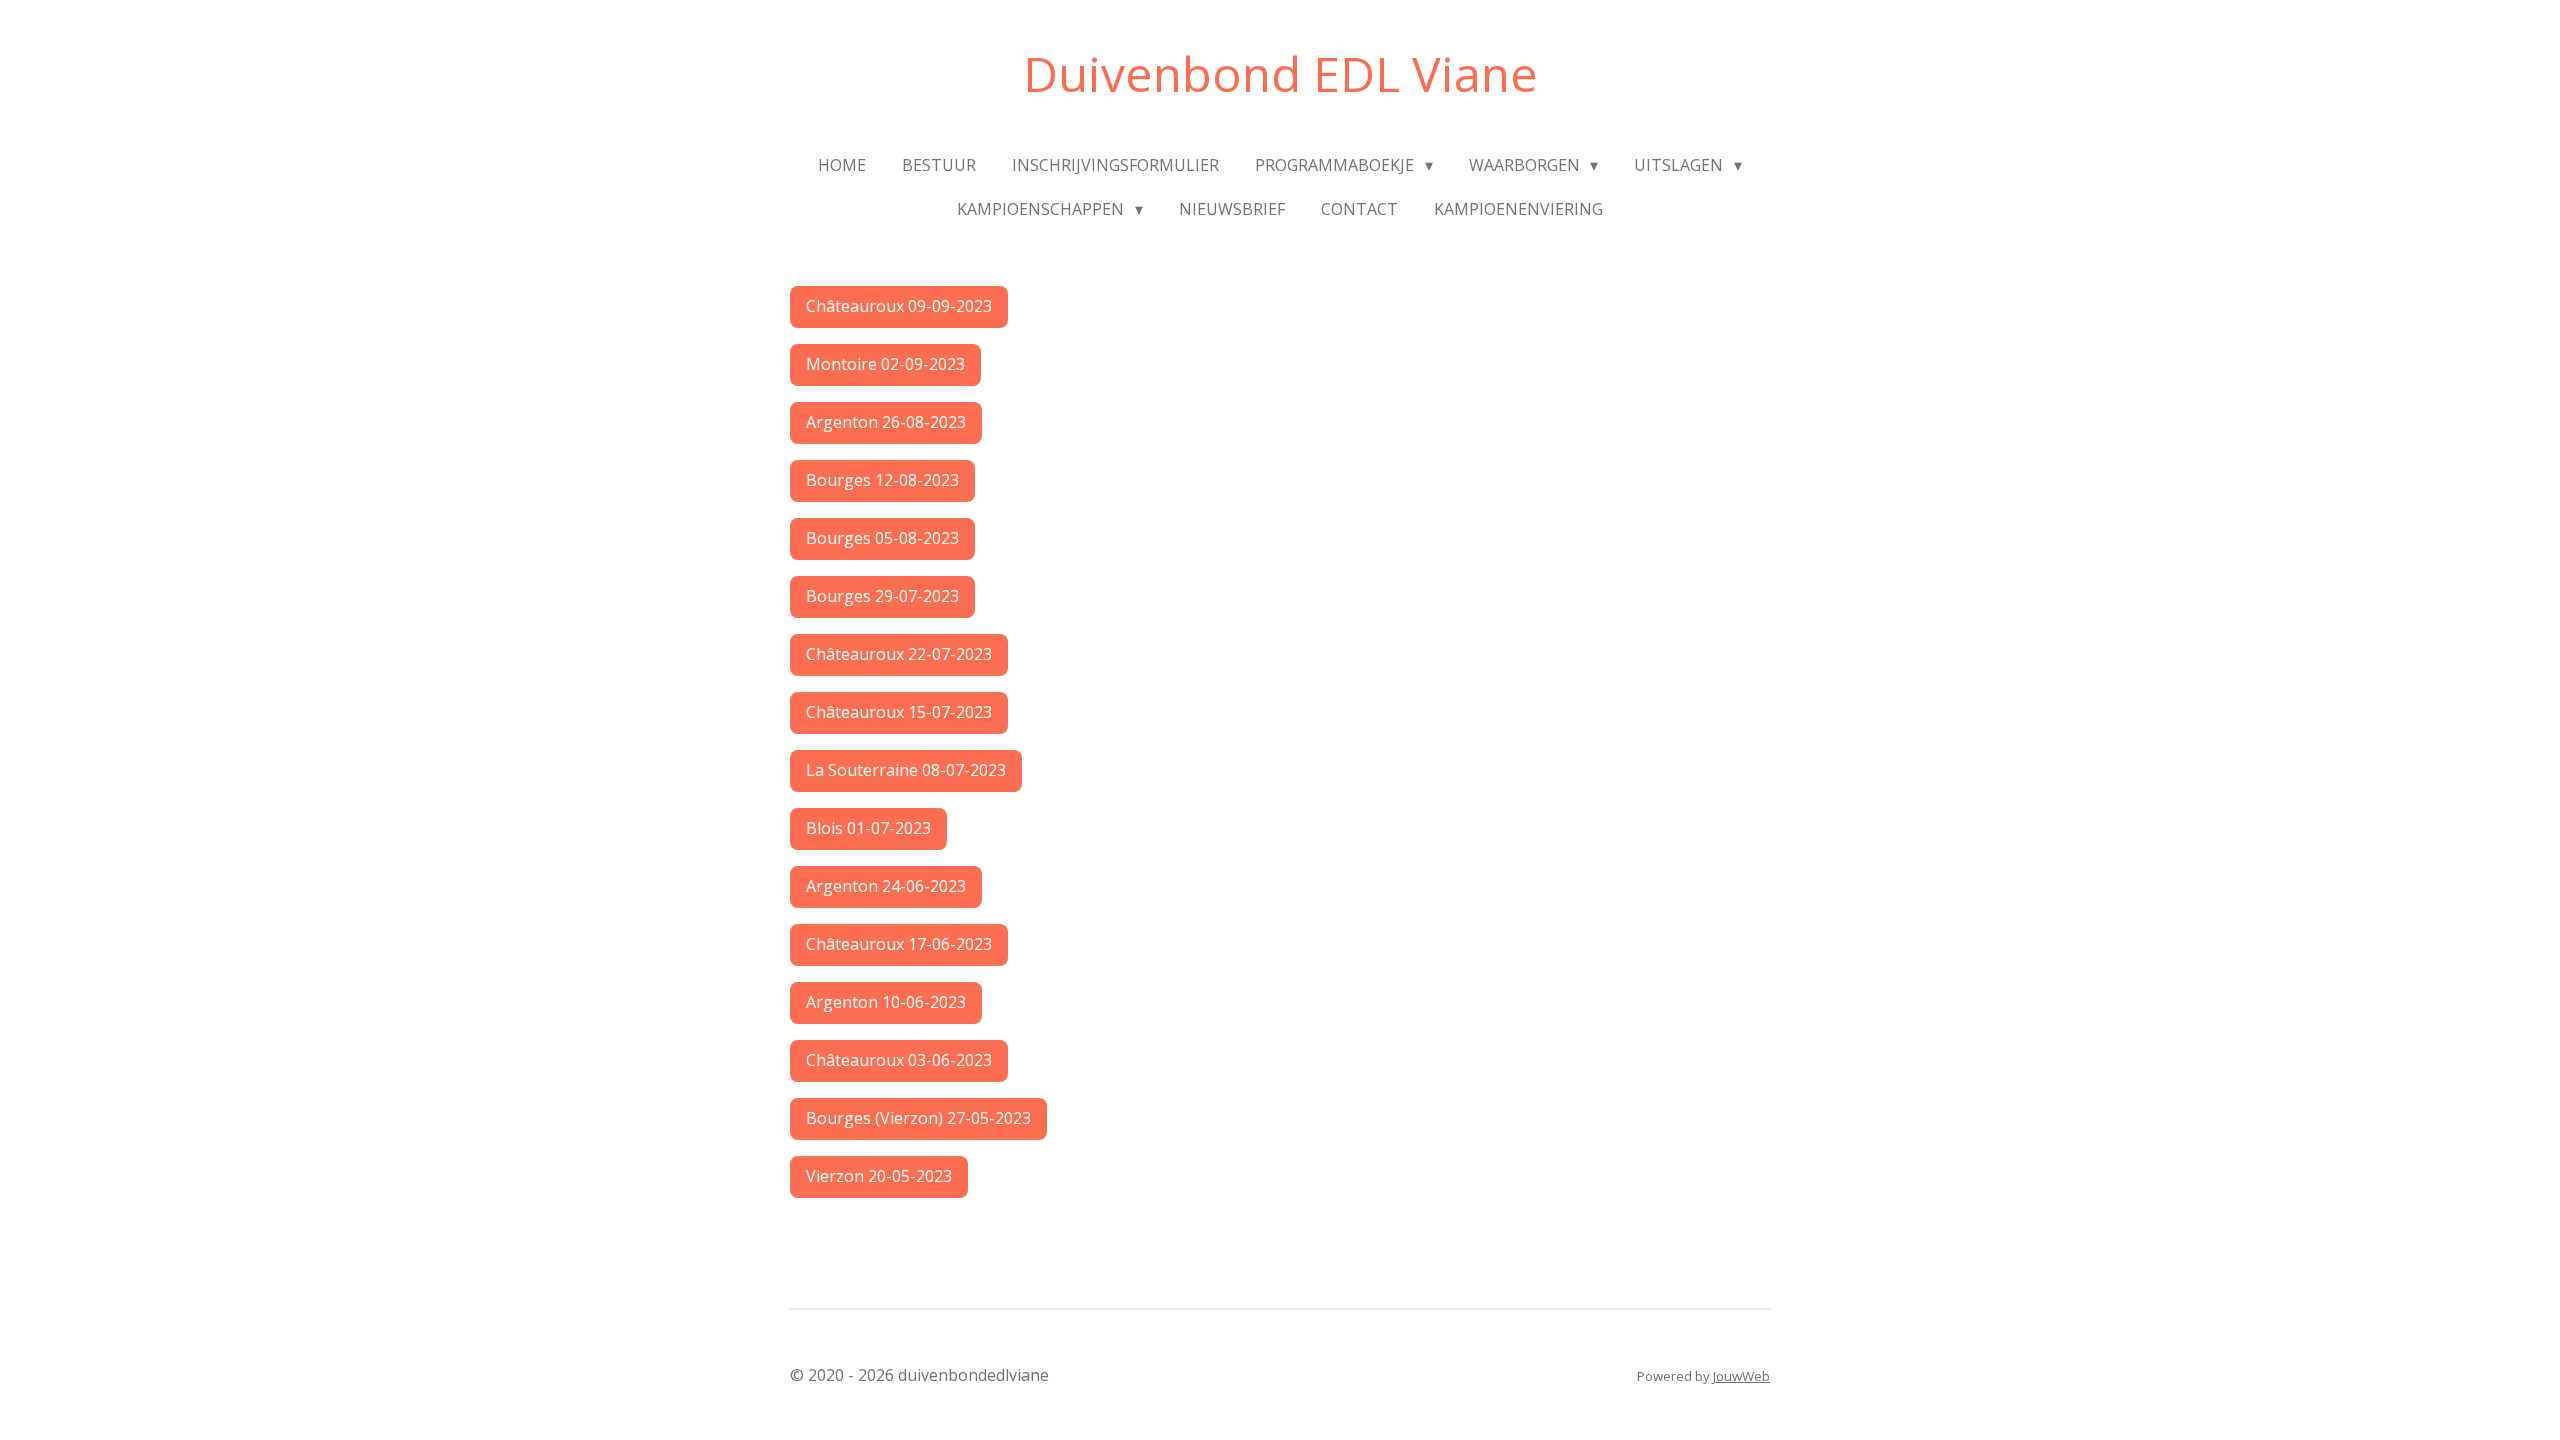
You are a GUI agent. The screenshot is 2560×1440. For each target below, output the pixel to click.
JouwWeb (1741, 1376)
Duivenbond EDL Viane (1280, 73)
